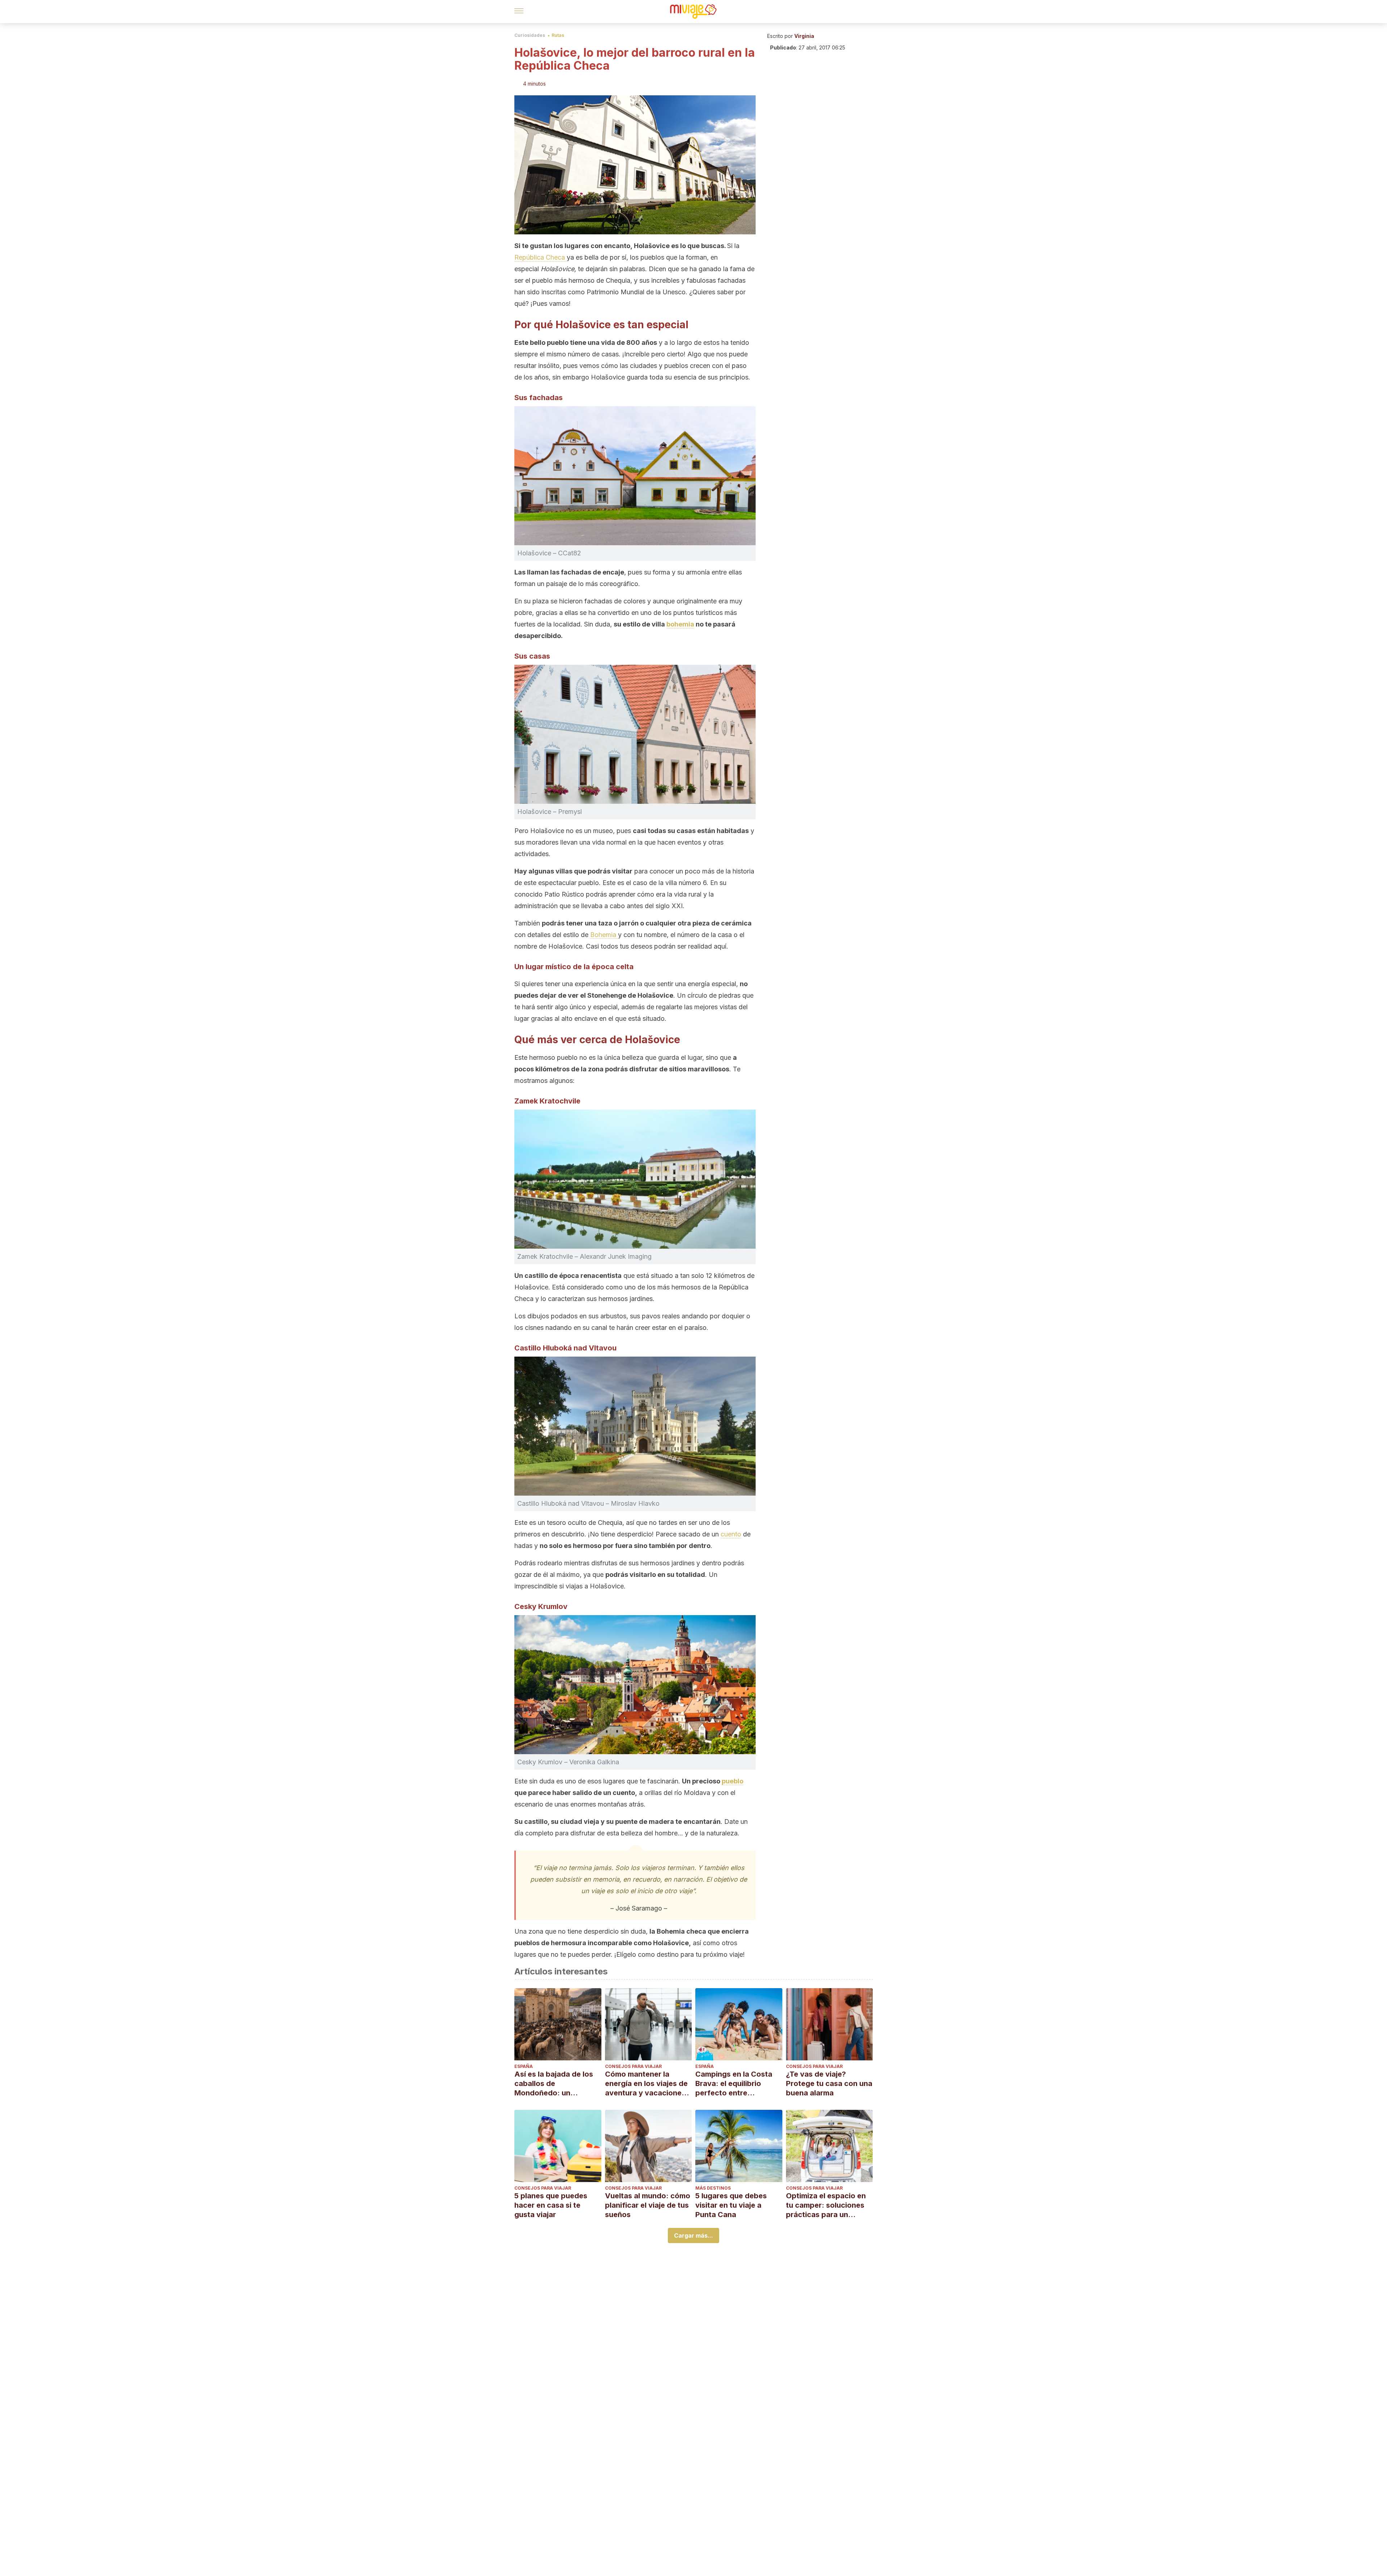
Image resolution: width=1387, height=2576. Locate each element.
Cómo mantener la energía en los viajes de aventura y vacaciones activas (646, 2084)
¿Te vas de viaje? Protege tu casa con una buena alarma (829, 2083)
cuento (731, 1534)
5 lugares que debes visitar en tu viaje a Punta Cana (731, 2205)
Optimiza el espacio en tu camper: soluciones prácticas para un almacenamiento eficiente (826, 2205)
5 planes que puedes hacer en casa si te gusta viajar (551, 2205)
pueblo (733, 1781)
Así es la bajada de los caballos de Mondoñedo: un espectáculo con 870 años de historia (554, 2084)
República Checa (541, 257)
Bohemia (604, 935)
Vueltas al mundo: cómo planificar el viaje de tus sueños (648, 2205)
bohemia (680, 624)
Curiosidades (530, 35)
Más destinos (713, 2188)
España (524, 2066)
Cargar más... (693, 2235)
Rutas (558, 35)
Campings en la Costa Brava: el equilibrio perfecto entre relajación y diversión (734, 2084)
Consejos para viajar (633, 2066)
